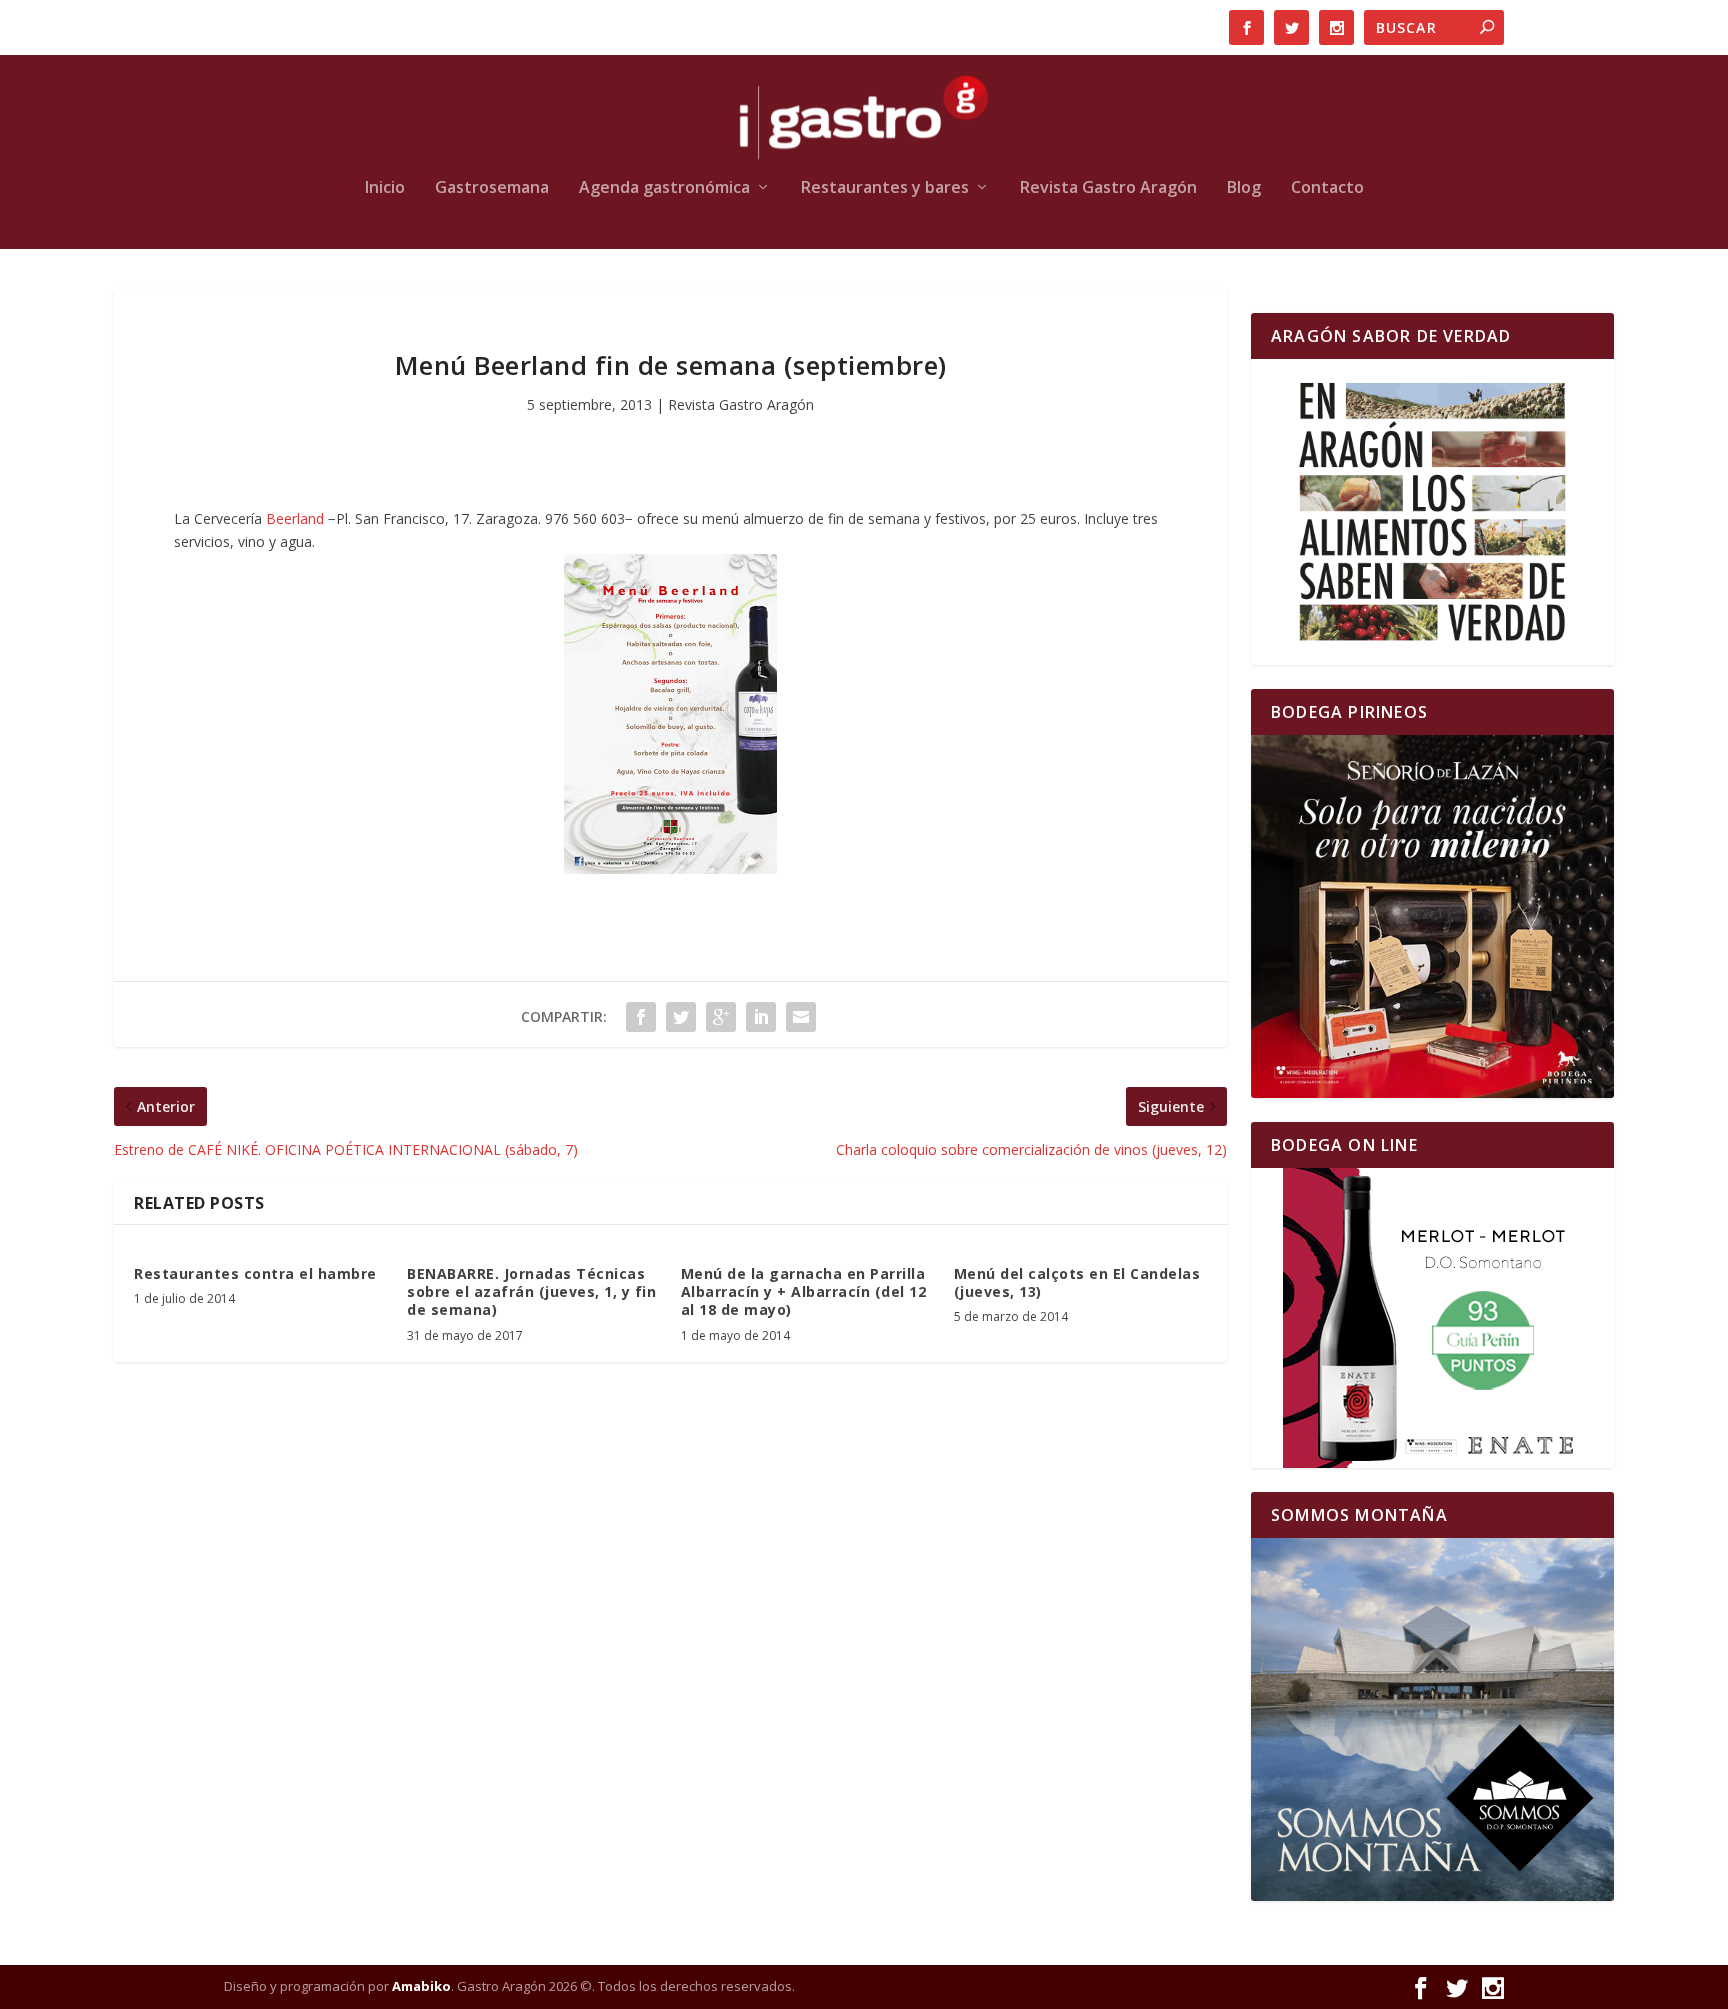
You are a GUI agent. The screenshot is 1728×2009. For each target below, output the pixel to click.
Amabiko (421, 1986)
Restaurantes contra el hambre (255, 1273)
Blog (1244, 188)
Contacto (1327, 188)
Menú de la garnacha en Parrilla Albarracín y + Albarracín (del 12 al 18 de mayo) (804, 1291)
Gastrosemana (492, 188)
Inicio (385, 188)
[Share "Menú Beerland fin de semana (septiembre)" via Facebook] (641, 1017)
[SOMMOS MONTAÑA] (1432, 1719)
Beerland (297, 518)
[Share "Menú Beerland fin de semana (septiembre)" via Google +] (721, 1017)
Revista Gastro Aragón (1108, 188)
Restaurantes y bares (885, 188)
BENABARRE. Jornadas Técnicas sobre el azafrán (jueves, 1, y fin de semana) (531, 1291)
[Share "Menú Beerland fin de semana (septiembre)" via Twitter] (681, 1017)
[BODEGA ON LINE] (1432, 1318)
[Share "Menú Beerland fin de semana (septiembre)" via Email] (801, 1017)
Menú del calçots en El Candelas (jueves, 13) (1077, 1282)
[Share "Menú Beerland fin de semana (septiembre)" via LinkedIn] (761, 1017)
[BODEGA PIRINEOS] (1432, 916)
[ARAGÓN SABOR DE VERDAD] (1432, 512)
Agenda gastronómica (664, 188)
